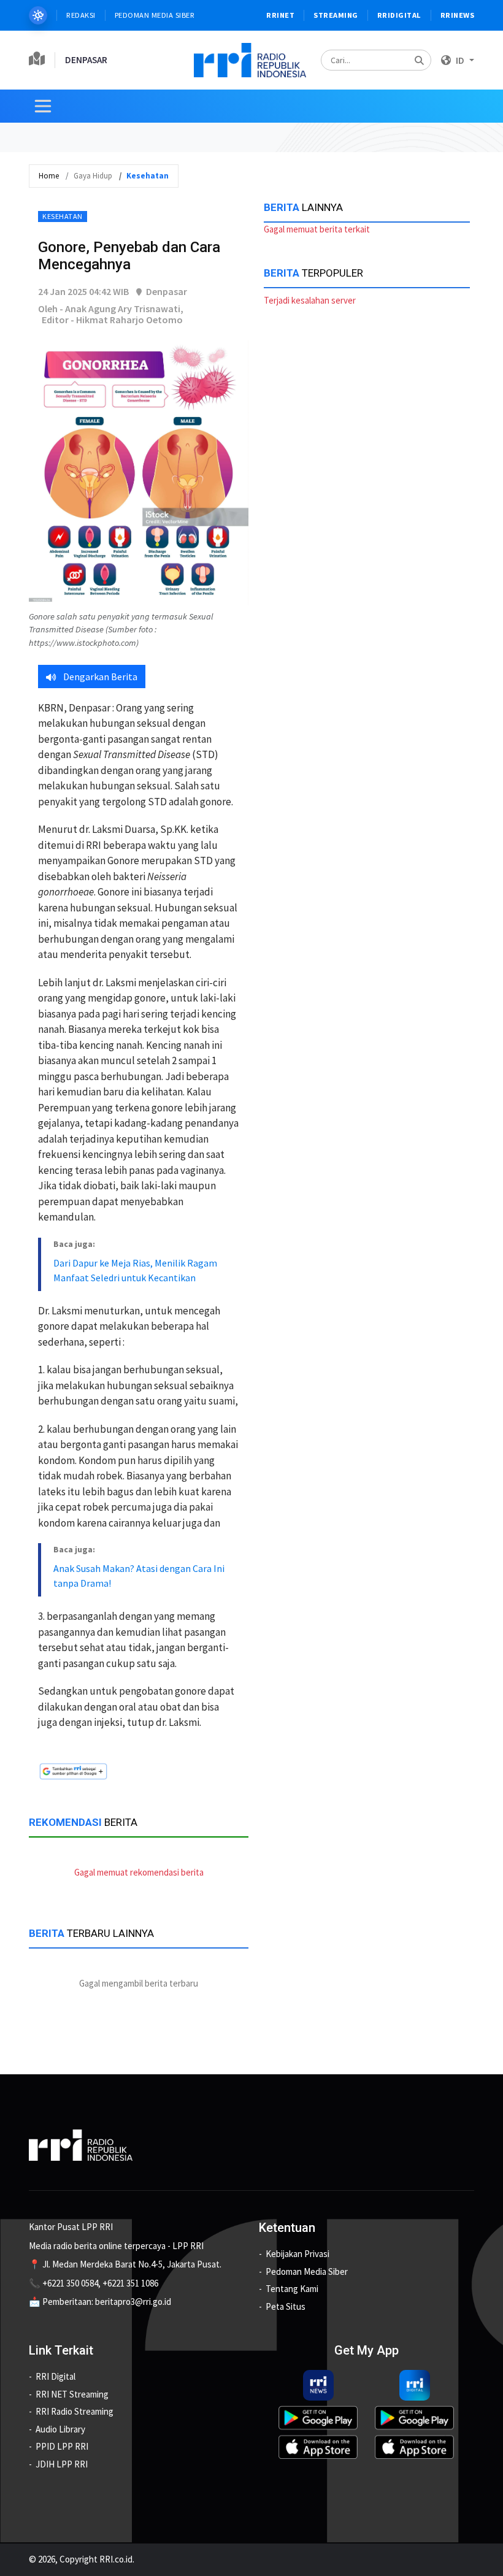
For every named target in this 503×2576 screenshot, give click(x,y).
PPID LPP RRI (62, 2446)
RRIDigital (399, 15)
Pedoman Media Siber (155, 15)
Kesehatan (63, 216)
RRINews (458, 15)
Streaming (336, 15)
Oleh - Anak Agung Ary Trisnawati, (111, 309)
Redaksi (81, 15)
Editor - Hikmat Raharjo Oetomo (112, 320)
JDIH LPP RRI (62, 2464)
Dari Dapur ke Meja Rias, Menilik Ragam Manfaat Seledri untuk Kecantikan (135, 1270)
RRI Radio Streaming (75, 2411)
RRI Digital (56, 2376)
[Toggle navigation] (43, 106)
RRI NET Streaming (72, 2394)
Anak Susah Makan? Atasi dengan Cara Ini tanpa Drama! (139, 1576)
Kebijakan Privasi (298, 2254)
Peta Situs (286, 2306)
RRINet (280, 15)
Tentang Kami (292, 2289)
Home (49, 176)
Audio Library (60, 2429)
